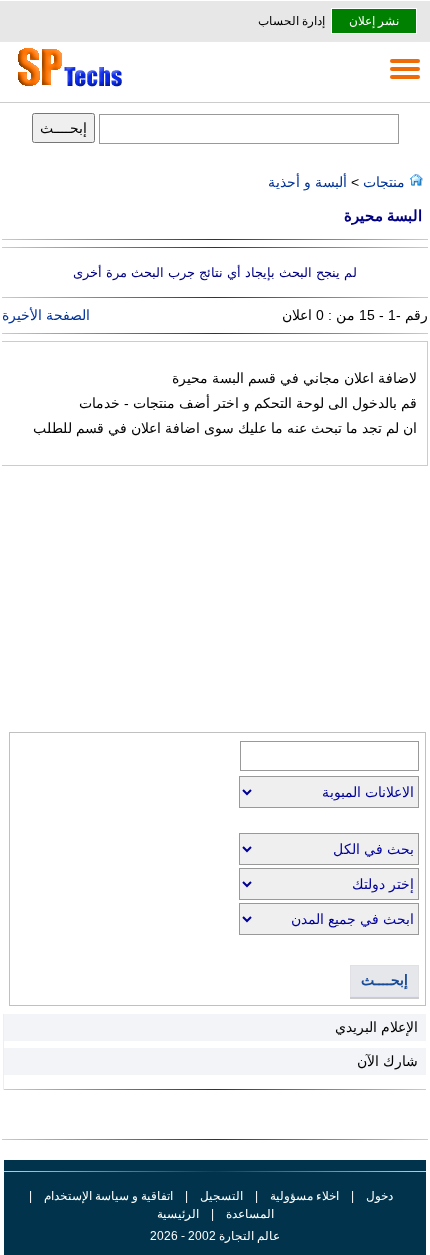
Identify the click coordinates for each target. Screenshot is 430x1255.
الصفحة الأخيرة (46, 315)
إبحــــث (384, 980)
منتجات (382, 182)
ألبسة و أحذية (307, 182)
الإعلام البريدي (376, 1027)
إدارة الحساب (291, 21)
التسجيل (221, 1196)
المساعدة (250, 1214)
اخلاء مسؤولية (304, 1196)
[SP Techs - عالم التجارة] (67, 86)
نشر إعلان (374, 21)
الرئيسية (178, 1214)
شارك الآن (387, 1061)
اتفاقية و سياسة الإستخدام (107, 1196)
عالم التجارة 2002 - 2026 (215, 1236)
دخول (379, 1196)
